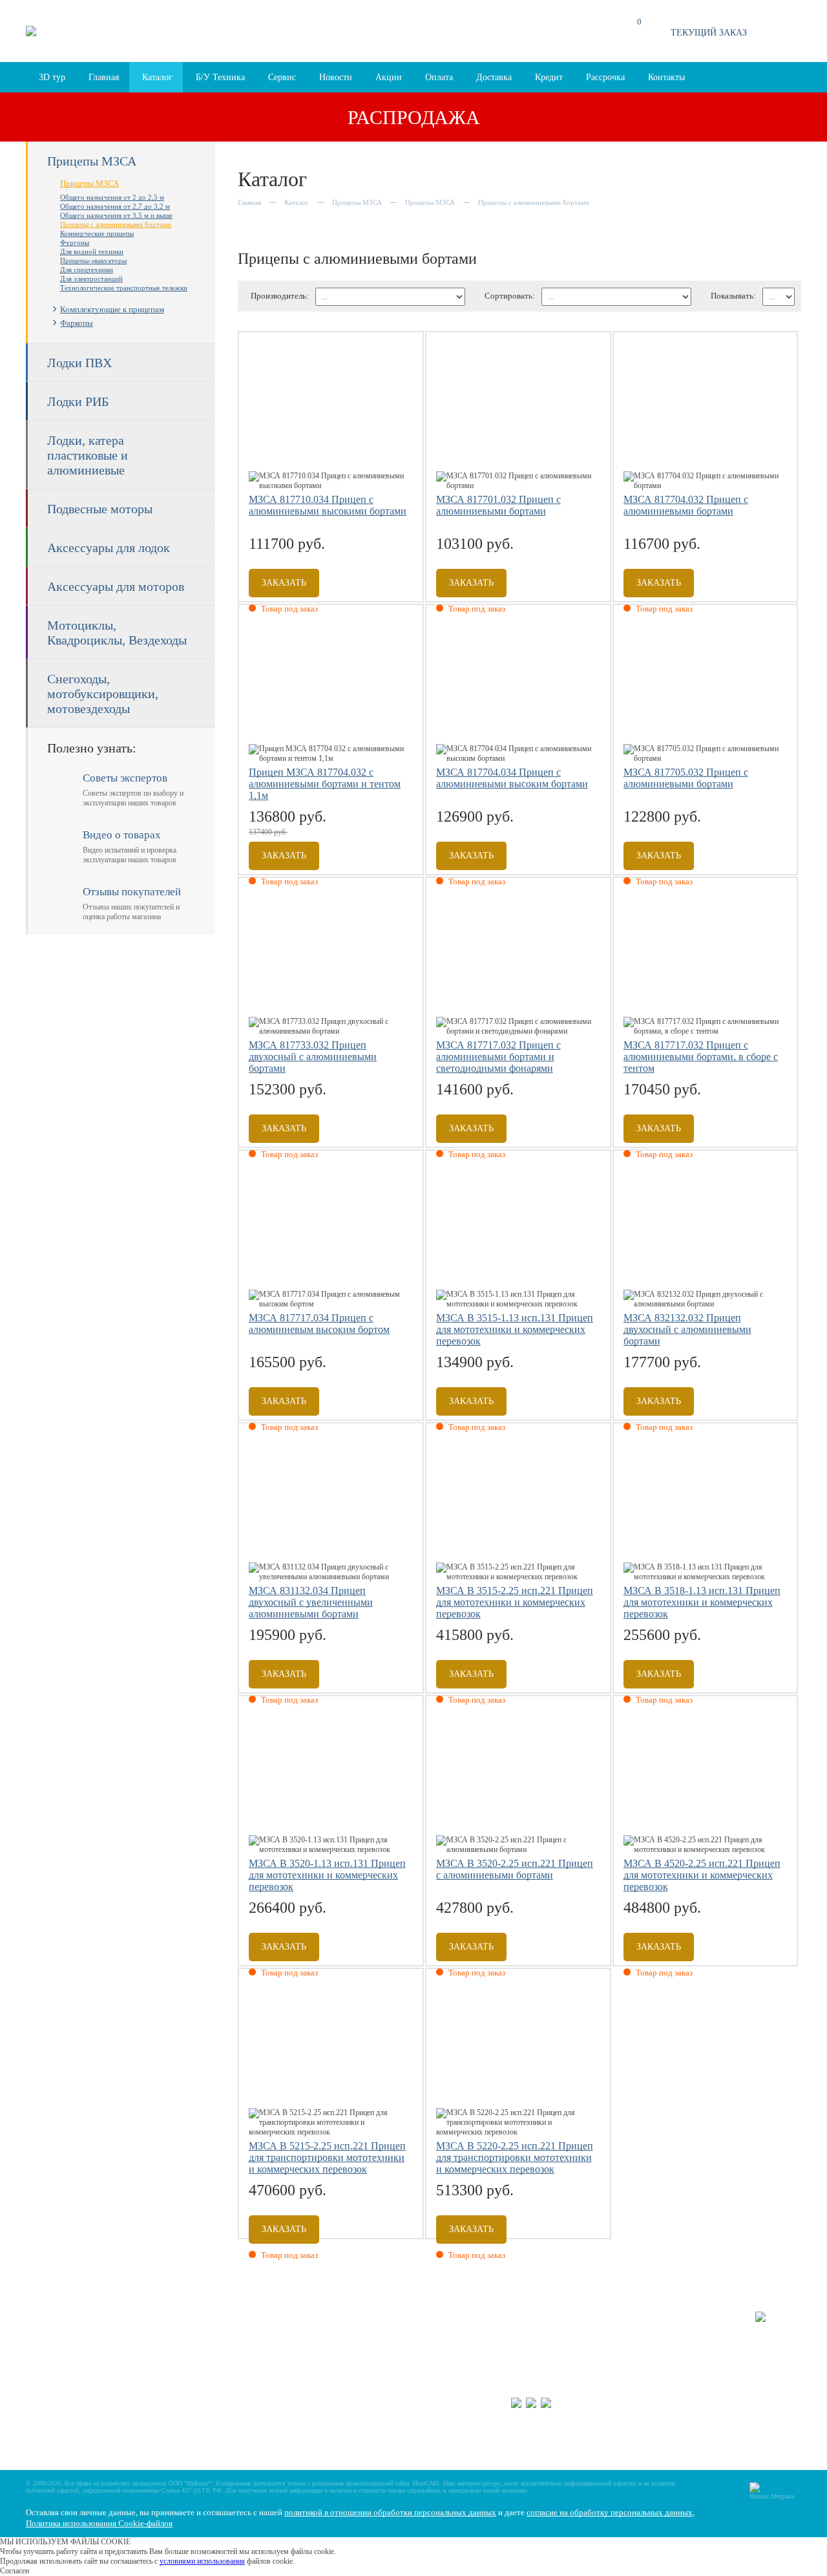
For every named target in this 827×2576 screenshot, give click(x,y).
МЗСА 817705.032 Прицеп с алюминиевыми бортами (686, 778)
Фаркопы (77, 323)
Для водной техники (92, 251)
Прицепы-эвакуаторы (93, 261)
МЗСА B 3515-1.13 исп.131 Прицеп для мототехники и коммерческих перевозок (515, 1329)
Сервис (282, 77)
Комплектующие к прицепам (112, 309)
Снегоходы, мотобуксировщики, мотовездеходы (103, 694)
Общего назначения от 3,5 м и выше (116, 215)
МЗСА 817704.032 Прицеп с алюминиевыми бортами (686, 505)
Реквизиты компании (381, 2374)
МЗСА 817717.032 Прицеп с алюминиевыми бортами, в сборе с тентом (701, 1057)
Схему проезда (645, 2334)
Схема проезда (259, 37)
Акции (389, 77)
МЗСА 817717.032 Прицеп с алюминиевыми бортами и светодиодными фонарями (498, 1057)
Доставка (494, 77)
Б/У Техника (220, 77)
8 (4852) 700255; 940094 (484, 31)
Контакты (666, 77)
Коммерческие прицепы (97, 233)
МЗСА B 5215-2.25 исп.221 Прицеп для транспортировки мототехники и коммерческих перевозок (327, 2157)
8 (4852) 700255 (538, 2384)
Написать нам (369, 2360)
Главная (104, 77)
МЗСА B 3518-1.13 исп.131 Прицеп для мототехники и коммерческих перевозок (702, 1602)
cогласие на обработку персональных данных (610, 2512)
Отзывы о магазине (379, 2333)
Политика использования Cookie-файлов (99, 2523)
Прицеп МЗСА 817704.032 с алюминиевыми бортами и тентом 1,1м (325, 784)
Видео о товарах (373, 2347)
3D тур (52, 77)
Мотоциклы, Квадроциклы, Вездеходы (117, 633)
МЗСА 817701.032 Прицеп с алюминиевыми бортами (498, 505)
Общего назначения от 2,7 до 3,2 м (115, 206)
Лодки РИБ (78, 401)
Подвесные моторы (100, 509)
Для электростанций (91, 279)
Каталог (157, 77)
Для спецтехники (87, 270)
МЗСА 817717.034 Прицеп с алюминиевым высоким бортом (319, 1324)
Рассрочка (605, 77)
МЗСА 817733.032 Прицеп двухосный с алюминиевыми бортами (313, 1057)
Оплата (439, 77)
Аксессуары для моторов (116, 586)
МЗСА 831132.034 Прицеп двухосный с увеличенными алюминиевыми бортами (311, 1602)
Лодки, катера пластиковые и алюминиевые (88, 455)
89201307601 (636, 2384)
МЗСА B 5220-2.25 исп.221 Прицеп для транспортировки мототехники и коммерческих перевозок (515, 2157)
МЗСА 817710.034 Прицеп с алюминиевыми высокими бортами (328, 505)
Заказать (284, 583)
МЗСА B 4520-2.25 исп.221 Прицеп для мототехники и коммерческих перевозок (702, 1875)
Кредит (549, 77)
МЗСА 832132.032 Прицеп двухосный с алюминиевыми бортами (687, 1329)
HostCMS (426, 2483)
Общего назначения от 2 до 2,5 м (112, 197)
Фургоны (75, 242)
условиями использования (202, 2561)
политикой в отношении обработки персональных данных (390, 2512)
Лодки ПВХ (79, 363)
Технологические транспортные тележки (124, 288)
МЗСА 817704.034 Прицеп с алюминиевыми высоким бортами (512, 778)
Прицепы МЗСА (92, 161)
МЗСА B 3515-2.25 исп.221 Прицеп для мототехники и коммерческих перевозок (515, 1602)
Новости (336, 77)
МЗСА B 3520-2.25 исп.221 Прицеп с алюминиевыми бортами (515, 1869)
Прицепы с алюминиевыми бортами (116, 224)
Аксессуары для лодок (109, 548)
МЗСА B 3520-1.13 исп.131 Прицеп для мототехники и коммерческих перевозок (327, 1875)
